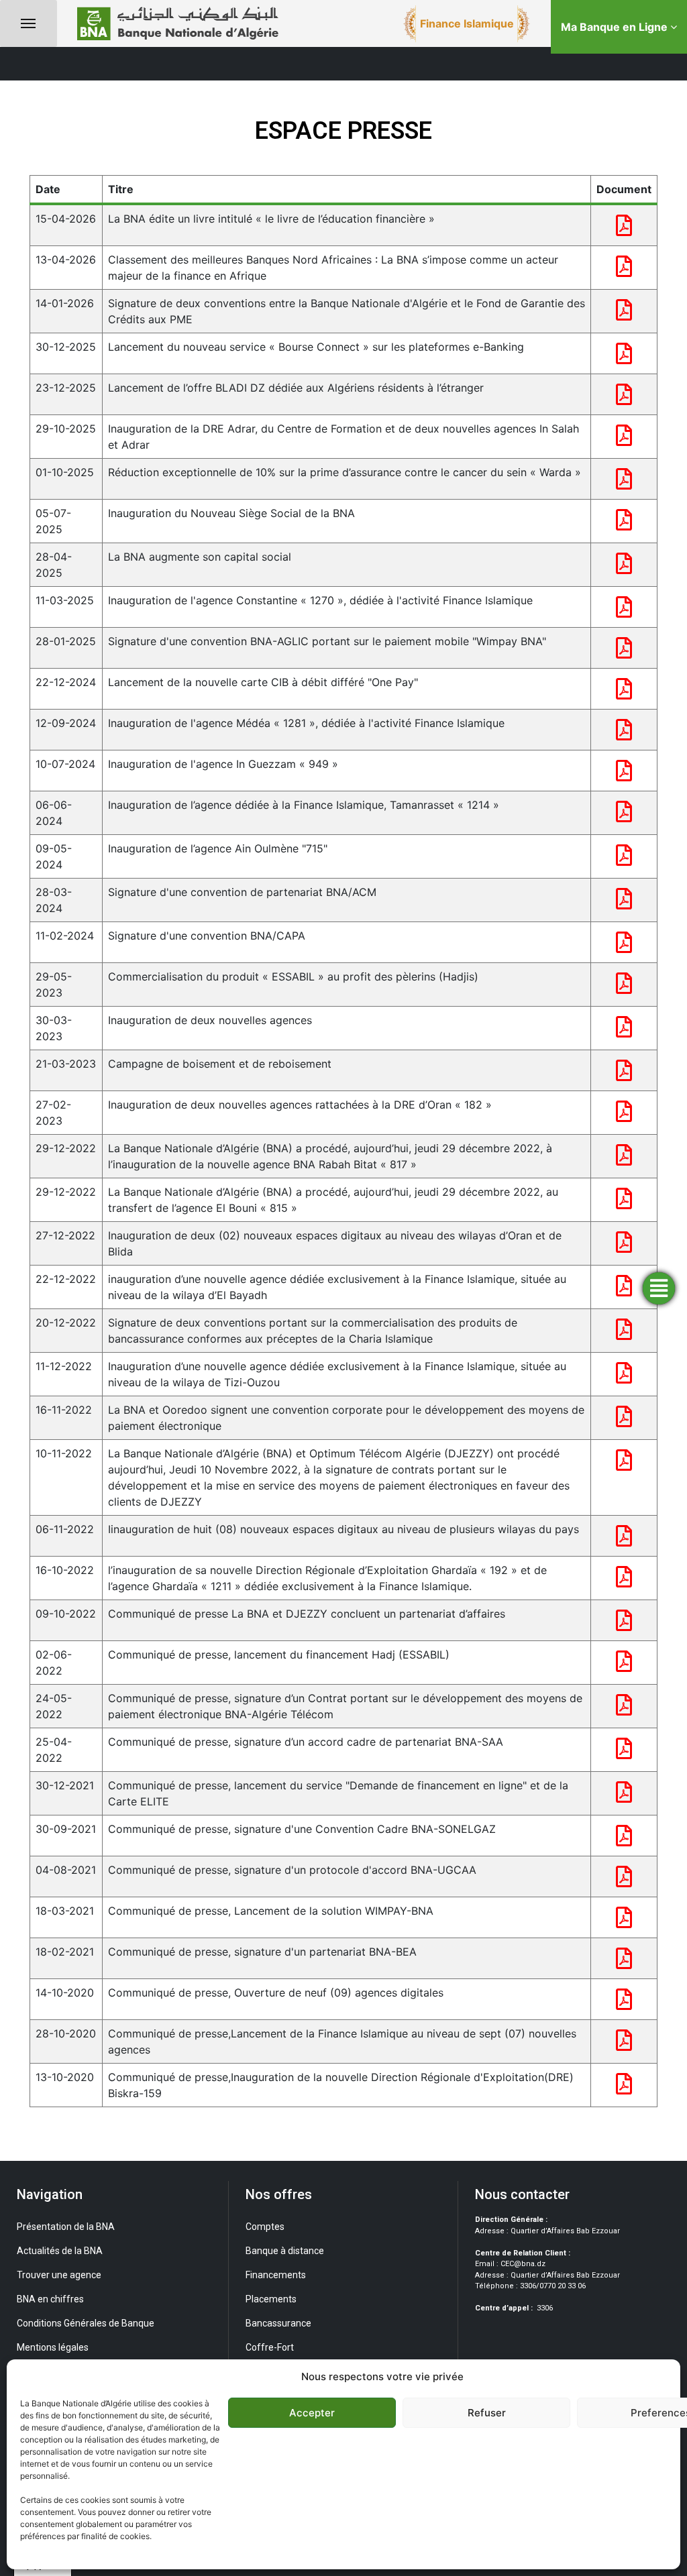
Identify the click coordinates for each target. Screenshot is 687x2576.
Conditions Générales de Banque (86, 2323)
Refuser (487, 2413)
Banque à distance (285, 2251)
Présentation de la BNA (66, 2227)
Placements (271, 2299)
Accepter (312, 2413)
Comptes (265, 2227)
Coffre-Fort (270, 2347)
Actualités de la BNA (60, 2251)
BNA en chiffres (50, 2299)
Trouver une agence (59, 2275)
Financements (276, 2275)
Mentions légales (53, 2347)
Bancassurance (278, 2323)
